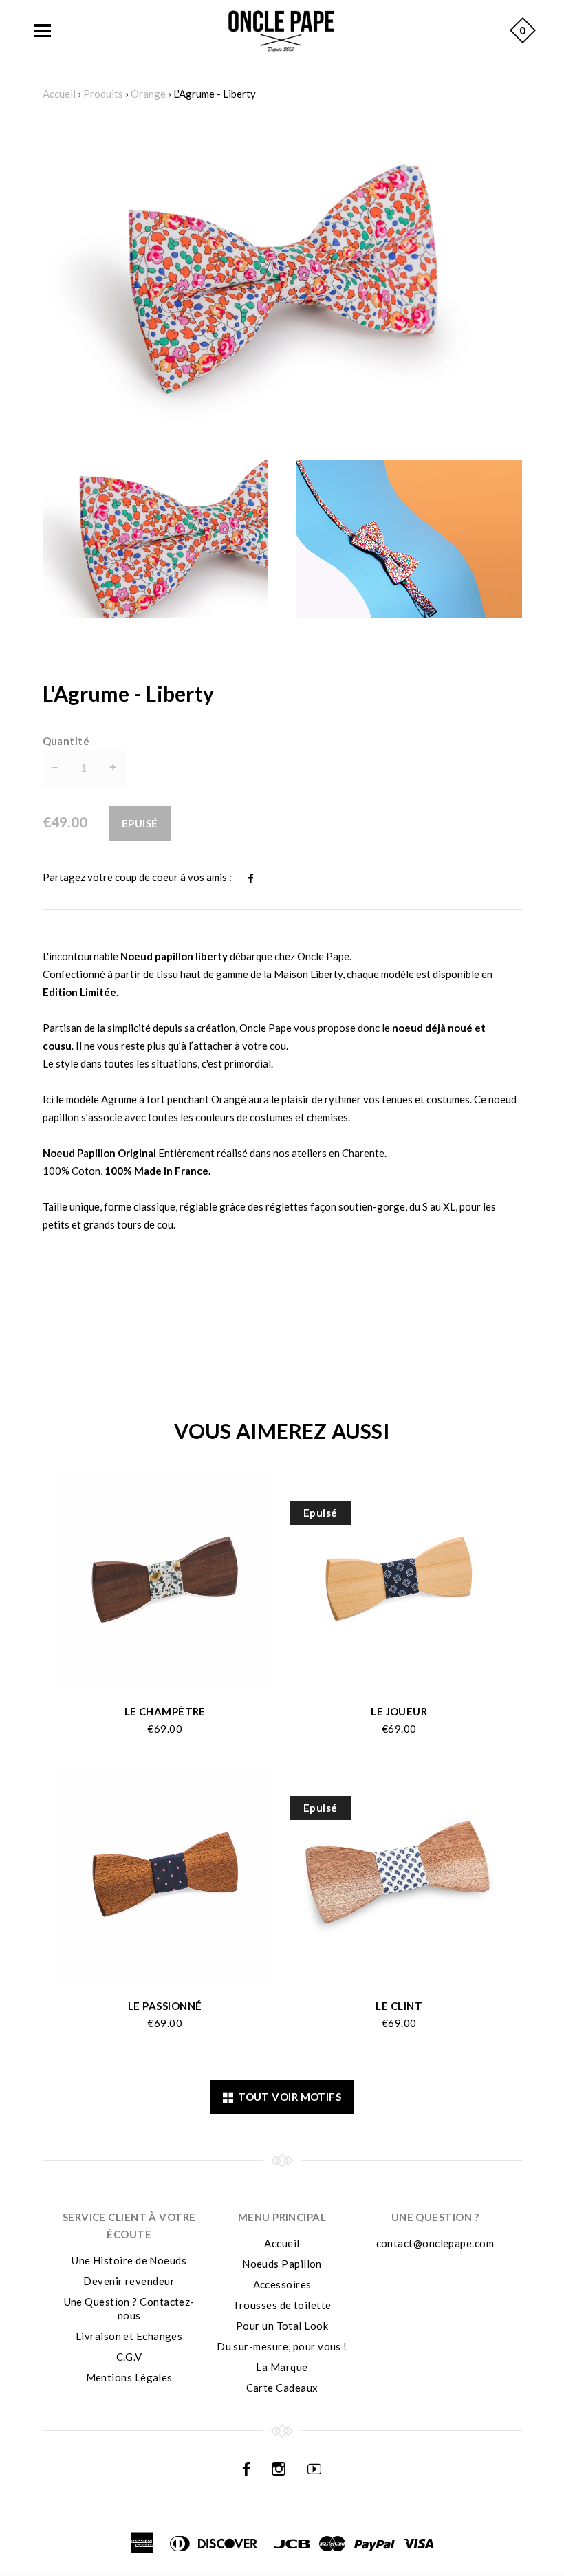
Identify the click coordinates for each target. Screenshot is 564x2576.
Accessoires (282, 2284)
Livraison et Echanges (129, 2336)
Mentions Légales (129, 2377)
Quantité (66, 741)
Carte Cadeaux (282, 2388)
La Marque (282, 2367)
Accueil (59, 94)
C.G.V (129, 2357)
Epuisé (140, 823)
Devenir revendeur (129, 2281)
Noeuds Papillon (282, 2264)
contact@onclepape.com (435, 2243)
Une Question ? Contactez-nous (129, 2308)
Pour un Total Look (282, 2326)
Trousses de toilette (282, 2305)
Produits (103, 94)
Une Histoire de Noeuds (129, 2260)
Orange (148, 94)
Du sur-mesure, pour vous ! (282, 2346)
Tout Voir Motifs (287, 2097)
